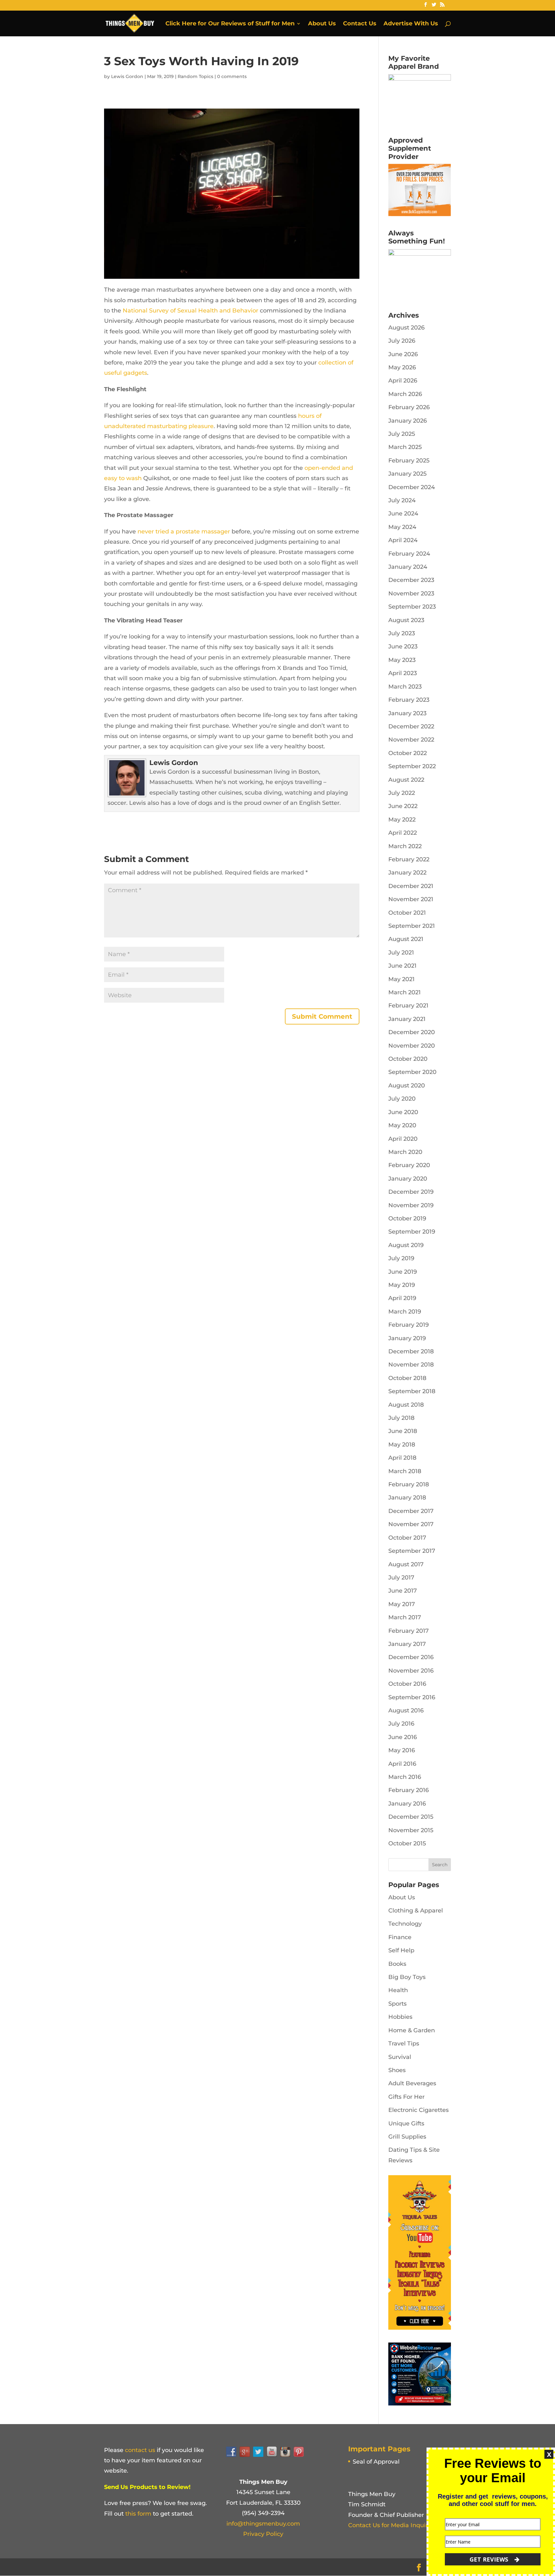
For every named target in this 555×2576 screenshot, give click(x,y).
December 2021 (411, 886)
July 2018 (401, 1418)
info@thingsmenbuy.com (263, 2524)
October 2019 (407, 1218)
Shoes (397, 2070)
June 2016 (403, 1737)
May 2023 (402, 660)
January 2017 (407, 1644)
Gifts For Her (406, 2097)
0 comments (232, 76)
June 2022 (403, 806)
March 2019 (405, 1312)
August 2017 (406, 1564)
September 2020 (412, 1072)
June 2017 (403, 1591)
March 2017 (405, 1617)
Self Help (401, 1950)
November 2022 (411, 740)
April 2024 (403, 540)
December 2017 (411, 1511)
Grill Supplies (407, 2137)
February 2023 (409, 700)
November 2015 (411, 1830)
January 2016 (407, 1804)
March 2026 (405, 394)
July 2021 (401, 953)
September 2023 (412, 607)
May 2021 (401, 979)
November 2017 (411, 1524)
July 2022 (402, 793)
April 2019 (402, 1298)
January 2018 (407, 1498)
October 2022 (408, 753)
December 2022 (411, 726)
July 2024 (402, 500)
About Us (322, 24)
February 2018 (409, 1484)
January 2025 (407, 474)
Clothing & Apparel (416, 1911)
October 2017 (407, 1538)
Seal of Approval (376, 2462)
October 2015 (407, 1843)
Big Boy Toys (407, 1977)
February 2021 (408, 1006)
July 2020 (402, 1099)
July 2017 (401, 1578)
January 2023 (407, 713)
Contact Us (360, 24)
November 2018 (411, 1365)
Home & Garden (412, 2030)
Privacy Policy (263, 2534)
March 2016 (405, 1777)
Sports (397, 2004)
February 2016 (409, 1790)
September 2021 (412, 926)
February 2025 (409, 461)
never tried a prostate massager (184, 532)
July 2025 (402, 434)
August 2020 (407, 1086)
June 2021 (402, 966)
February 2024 (409, 554)
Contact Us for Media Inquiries (392, 2525)
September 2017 (412, 1551)
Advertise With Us (411, 24)
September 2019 (412, 1232)
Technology (405, 1924)
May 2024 (402, 527)
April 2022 (403, 833)
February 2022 (409, 859)
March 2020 (405, 1152)
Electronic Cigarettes (418, 2110)
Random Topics (195, 76)
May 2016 (402, 1750)
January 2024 (408, 567)
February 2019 (409, 1325)
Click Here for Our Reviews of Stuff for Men (230, 24)
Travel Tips (404, 2044)
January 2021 (407, 1019)
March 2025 (405, 447)
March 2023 (405, 687)
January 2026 (408, 421)
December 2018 (411, 1351)
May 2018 (402, 1445)
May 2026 (402, 367)
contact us (140, 2450)
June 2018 (403, 1431)
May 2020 (402, 1125)
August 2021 (406, 939)
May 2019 (402, 1285)
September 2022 (412, 766)
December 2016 (411, 1657)
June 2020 (403, 1112)
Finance (400, 1937)
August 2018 (406, 1405)
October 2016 (407, 1684)
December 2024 (412, 487)
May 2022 (402, 820)
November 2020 (412, 1046)
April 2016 (402, 1764)
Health (398, 1990)
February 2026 (409, 407)
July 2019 (401, 1258)
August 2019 (406, 1245)
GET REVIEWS (490, 2559)
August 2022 (406, 780)
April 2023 (403, 673)
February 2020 (409, 1165)
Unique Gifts (406, 2123)
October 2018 (407, 1378)
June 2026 (403, 354)
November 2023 (411, 593)
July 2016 (401, 1724)
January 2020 (408, 1179)
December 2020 (412, 1032)
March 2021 (405, 992)
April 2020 (403, 1139)
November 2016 (411, 1671)
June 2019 (403, 1272)
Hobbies (400, 2017)
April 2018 (402, 1458)
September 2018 (412, 1391)
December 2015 (411, 1817)
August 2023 (406, 620)
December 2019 (411, 1192)
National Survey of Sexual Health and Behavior (190, 311)
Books (397, 1964)
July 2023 (402, 633)
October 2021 (407, 913)
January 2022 (407, 873)
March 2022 (405, 846)
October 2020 (408, 1059)
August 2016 (406, 1710)
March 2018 (405, 1471)
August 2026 (406, 328)
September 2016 (412, 1697)
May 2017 (402, 1604)
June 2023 (403, 646)
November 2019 (411, 1205)
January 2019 (407, 1338)
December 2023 (411, 580)
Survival (400, 2057)
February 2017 (409, 1631)
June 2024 (403, 514)
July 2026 (402, 341)
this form (138, 2514)
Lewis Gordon (127, 76)
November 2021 (411, 899)
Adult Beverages (412, 2083)
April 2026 (403, 381)
